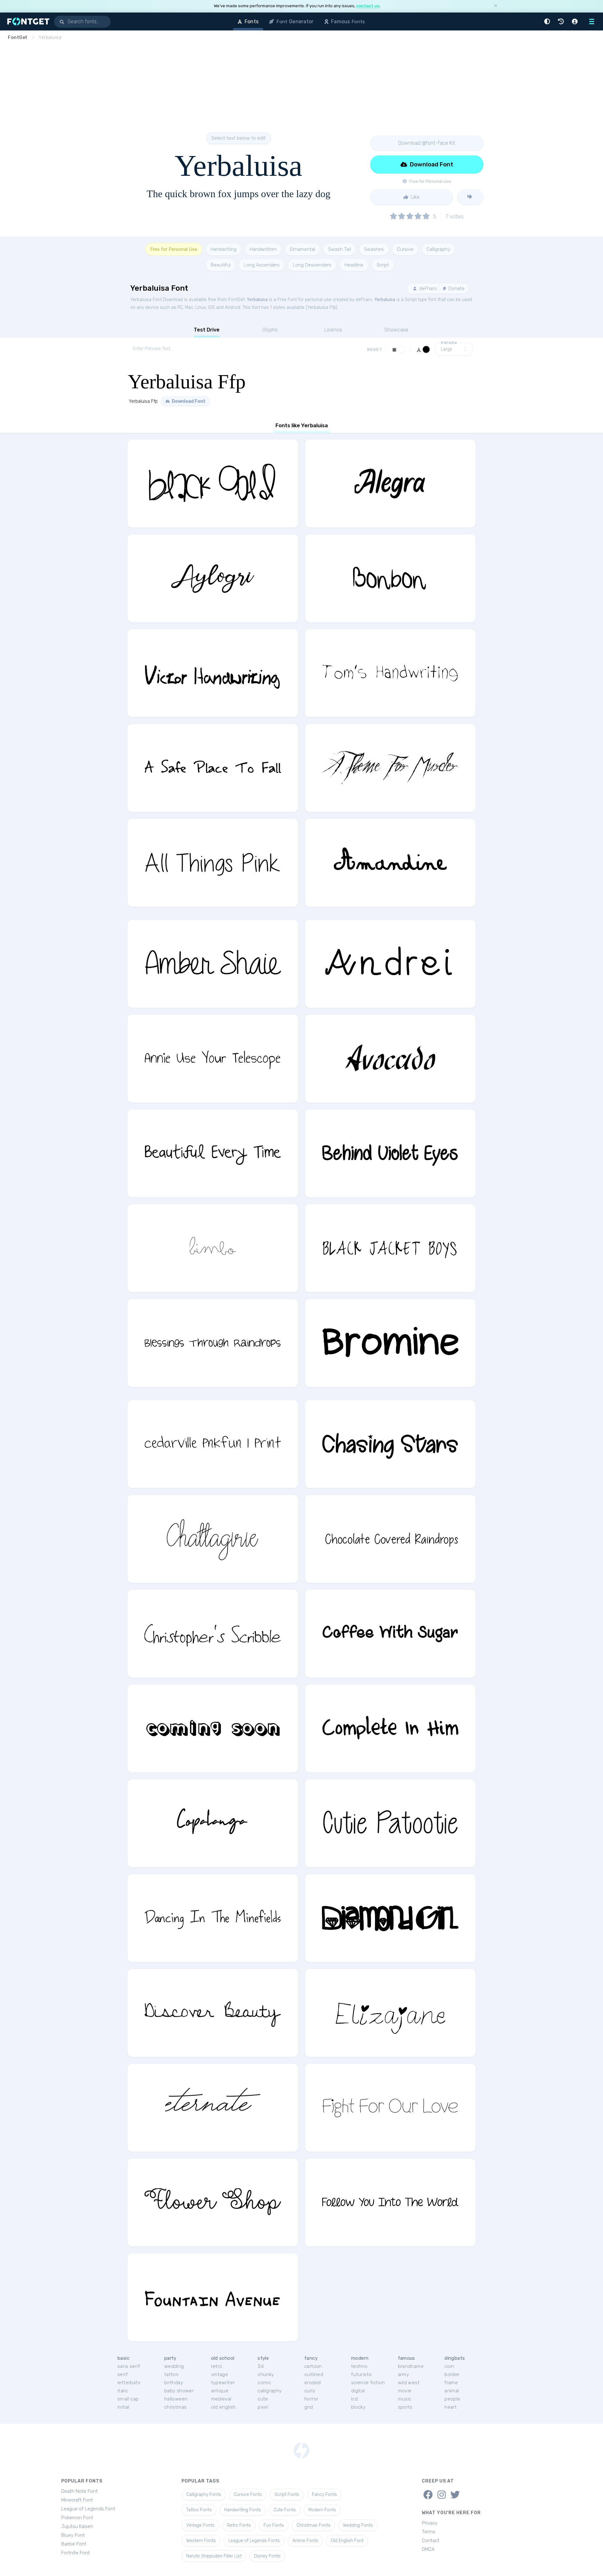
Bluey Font (73, 2535)
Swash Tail (340, 249)
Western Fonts (201, 2541)
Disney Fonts (267, 2556)
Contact (431, 2541)
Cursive (405, 249)
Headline (354, 265)
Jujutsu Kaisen (77, 2526)
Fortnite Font (76, 2553)
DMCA (428, 2549)
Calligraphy (438, 249)
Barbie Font (74, 2544)
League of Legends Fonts (254, 2541)
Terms (429, 2532)
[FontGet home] (27, 22)
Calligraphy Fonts (204, 2495)
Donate (456, 288)
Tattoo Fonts (199, 2510)
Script (383, 265)
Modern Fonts (322, 2510)
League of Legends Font (88, 2509)
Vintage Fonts (200, 2525)
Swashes (374, 249)
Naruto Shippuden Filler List (214, 2556)
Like (415, 197)
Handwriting (223, 249)
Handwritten (263, 249)
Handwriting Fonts (243, 2510)
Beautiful (221, 265)
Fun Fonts (274, 2525)
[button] (548, 22)
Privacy (430, 2523)
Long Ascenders (262, 265)
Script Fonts (287, 2495)
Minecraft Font (77, 2500)
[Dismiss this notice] (496, 6)
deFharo (427, 288)
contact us (368, 6)
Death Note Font (79, 2491)
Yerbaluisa (257, 300)
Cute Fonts (285, 2510)
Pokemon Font (77, 2518)
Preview (449, 343)
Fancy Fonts (324, 2495)
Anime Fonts (305, 2541)
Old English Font (347, 2541)
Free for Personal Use (174, 249)
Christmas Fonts (313, 2525)
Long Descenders (312, 265)
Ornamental (302, 249)
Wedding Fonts (358, 2525)
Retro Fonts (239, 2525)
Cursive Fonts (248, 2495)
